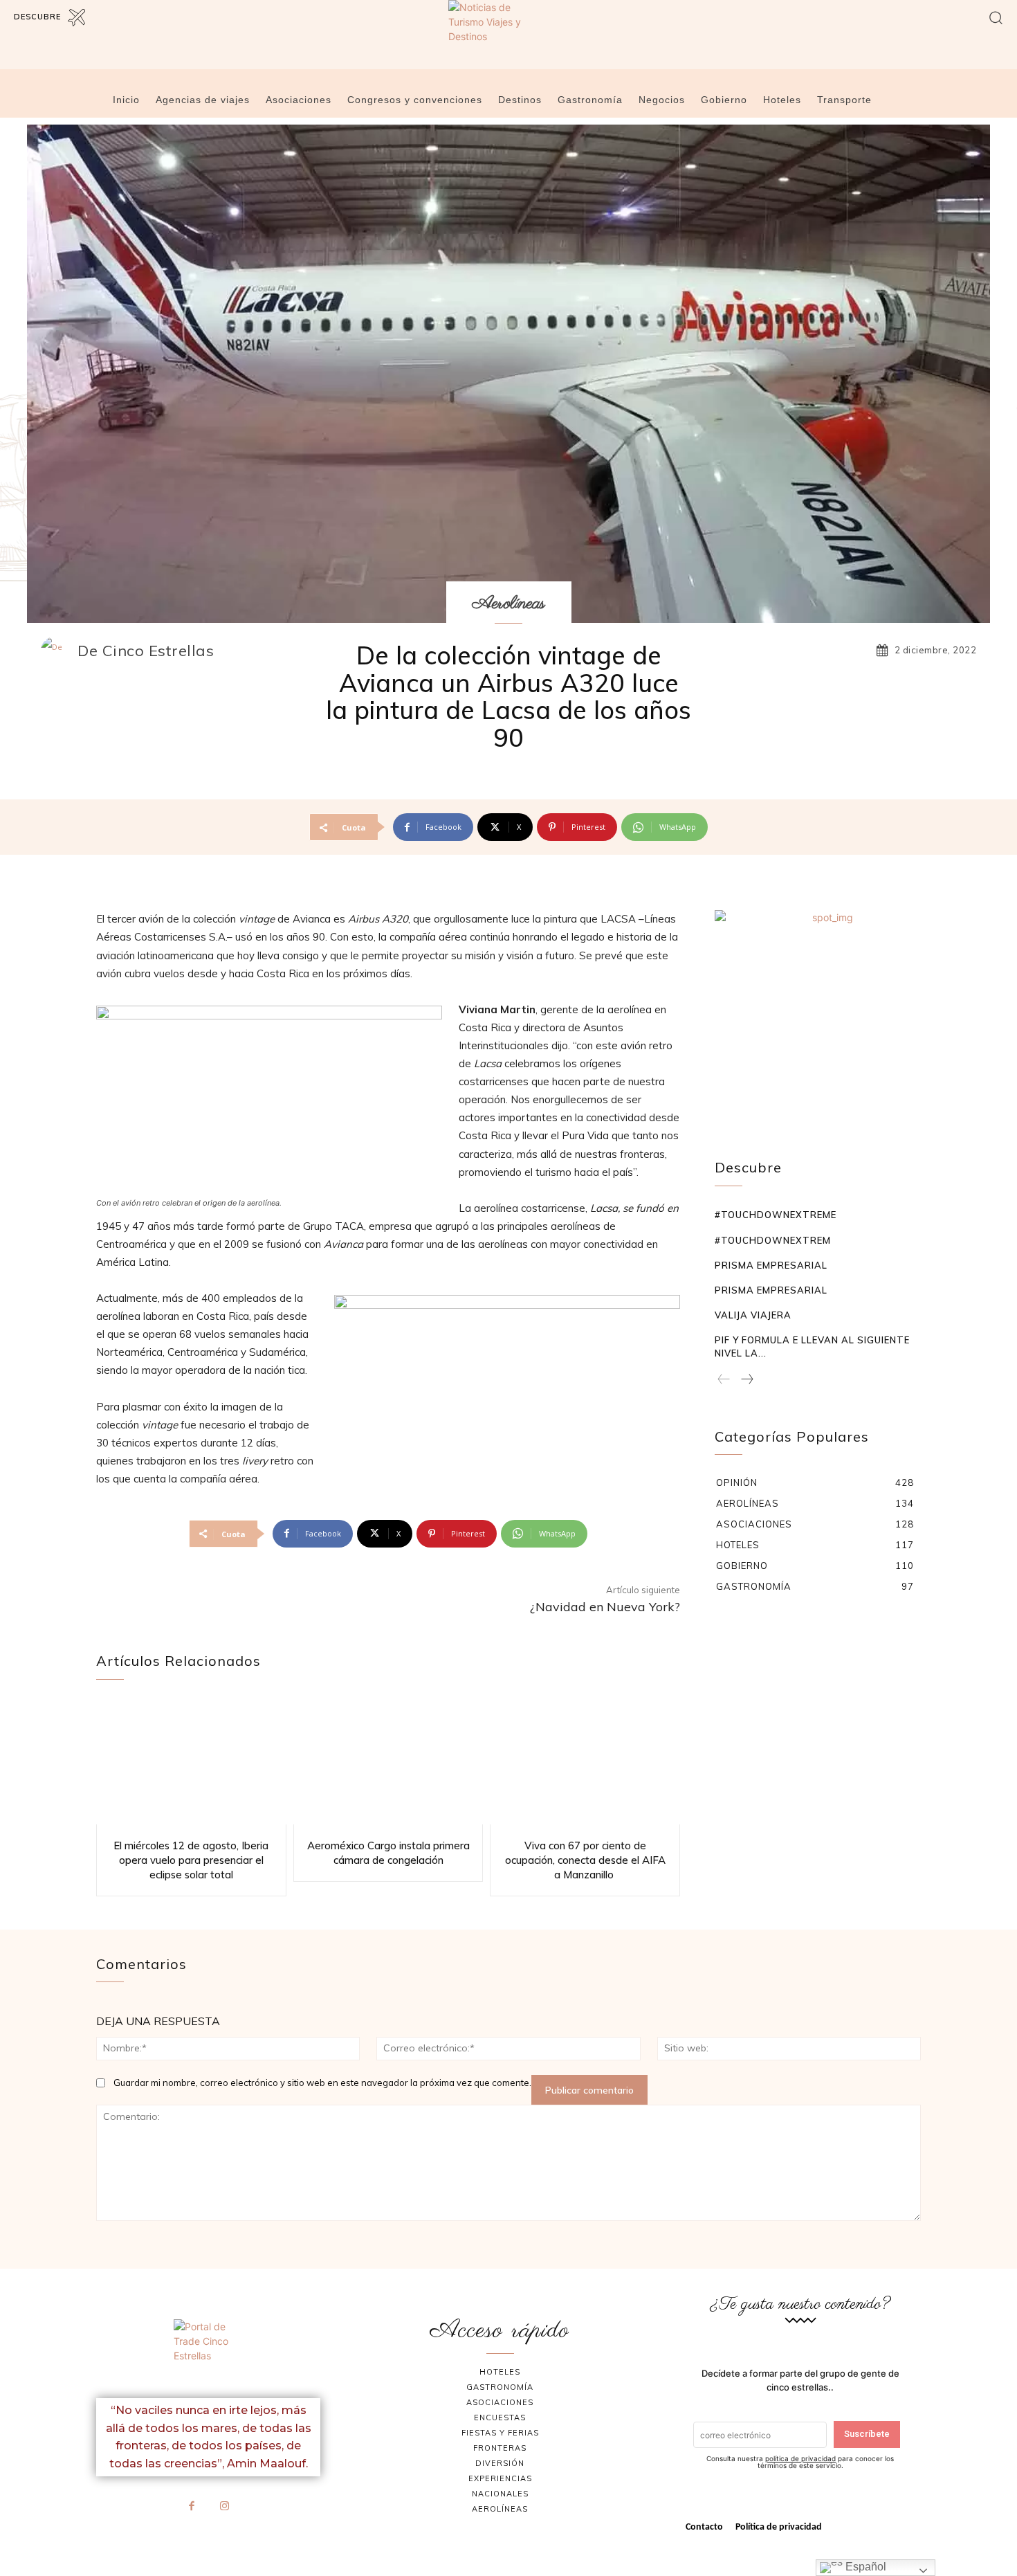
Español (864, 2567)
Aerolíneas (509, 604)
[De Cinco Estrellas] (58, 651)
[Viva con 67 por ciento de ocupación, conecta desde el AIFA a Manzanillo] (585, 1762)
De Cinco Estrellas (146, 651)
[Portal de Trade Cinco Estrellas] (208, 2353)
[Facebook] (192, 2507)
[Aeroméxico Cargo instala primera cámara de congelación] (388, 1762)
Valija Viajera (753, 1315)
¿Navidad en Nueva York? (605, 1607)
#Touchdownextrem (773, 1240)
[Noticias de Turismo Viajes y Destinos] (508, 44)
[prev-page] (724, 1380)
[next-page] (746, 1380)
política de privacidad (800, 2458)
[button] (996, 17)
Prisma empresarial (771, 1265)
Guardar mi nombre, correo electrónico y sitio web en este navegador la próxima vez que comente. (322, 2083)
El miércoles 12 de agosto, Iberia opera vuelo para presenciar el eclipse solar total (191, 1860)
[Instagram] (225, 2507)
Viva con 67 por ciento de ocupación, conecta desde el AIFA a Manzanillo (585, 1860)
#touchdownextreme (776, 1215)
